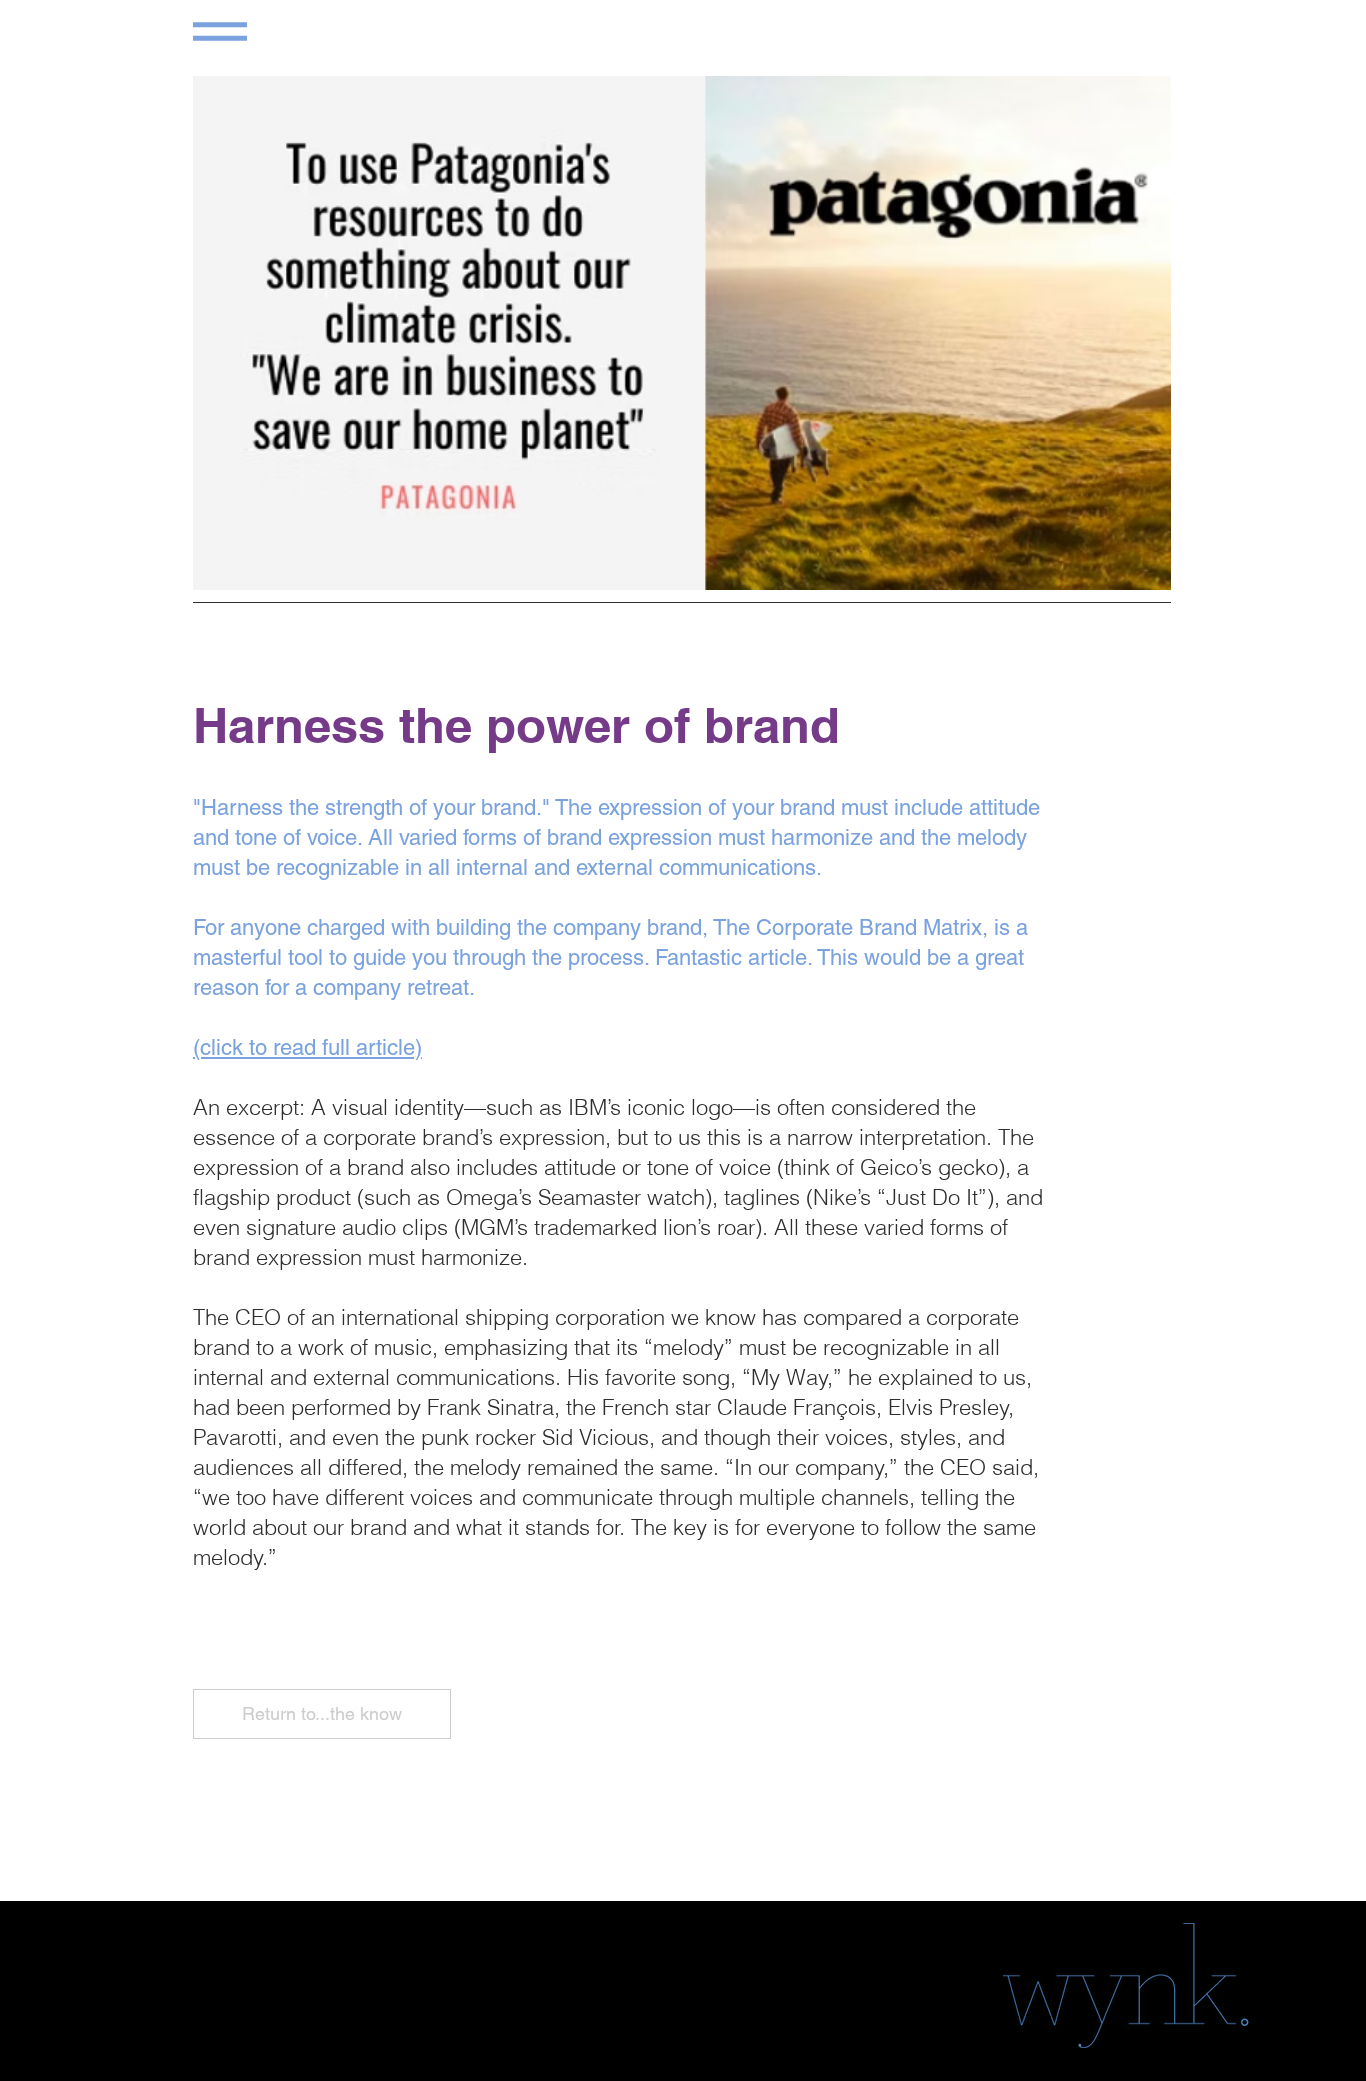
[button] (220, 31)
